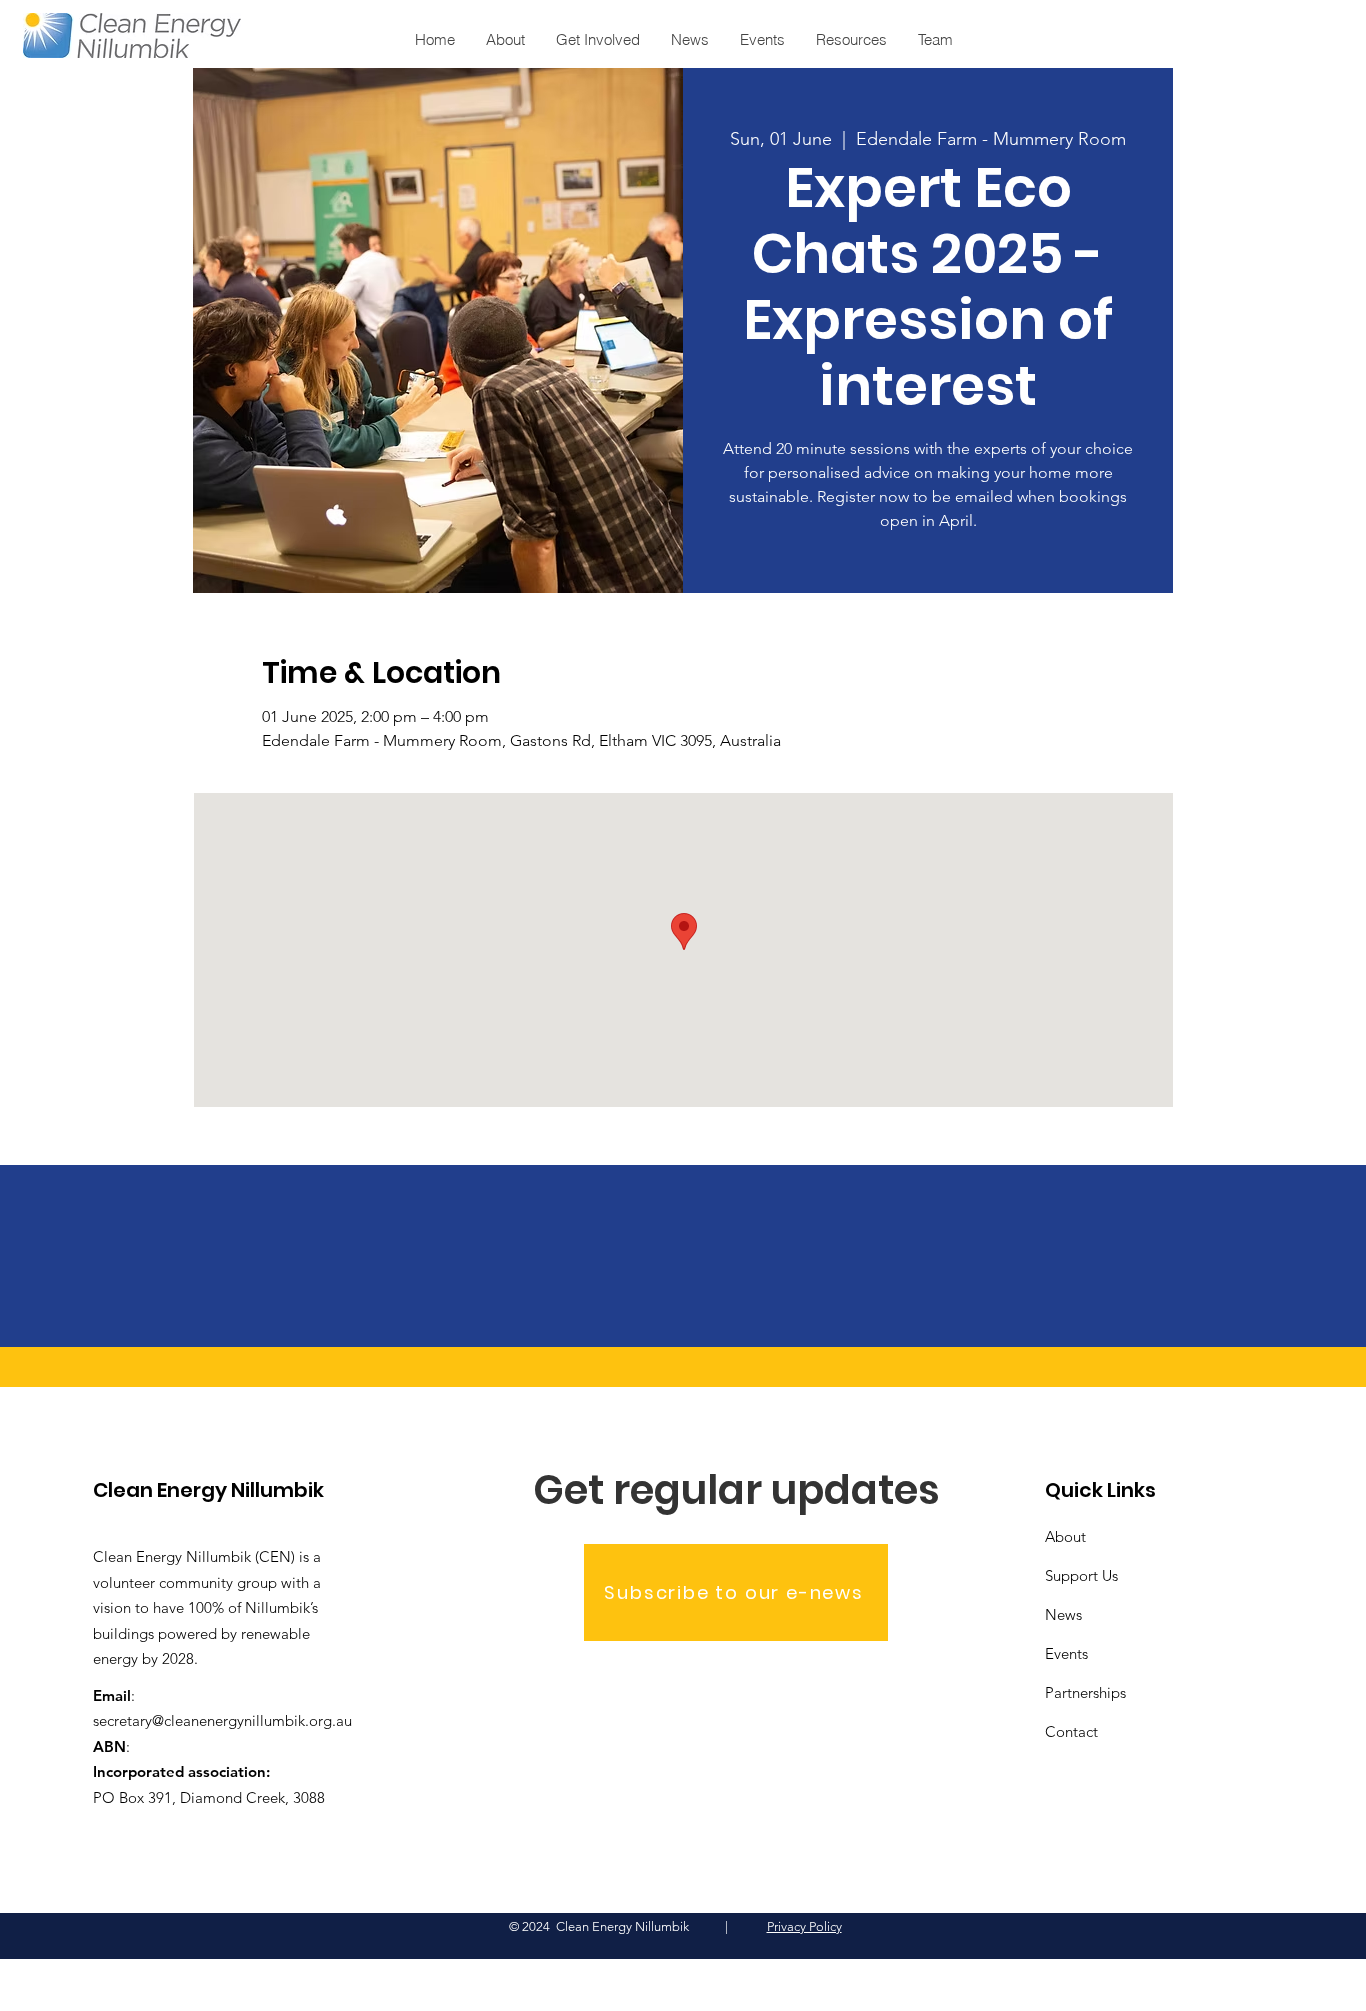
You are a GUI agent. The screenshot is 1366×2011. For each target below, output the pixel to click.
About (1065, 1536)
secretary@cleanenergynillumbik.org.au (222, 1720)
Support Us (1081, 1575)
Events (1066, 1653)
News (1063, 1614)
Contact (1071, 1731)
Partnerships (1085, 1692)
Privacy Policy (804, 1926)
